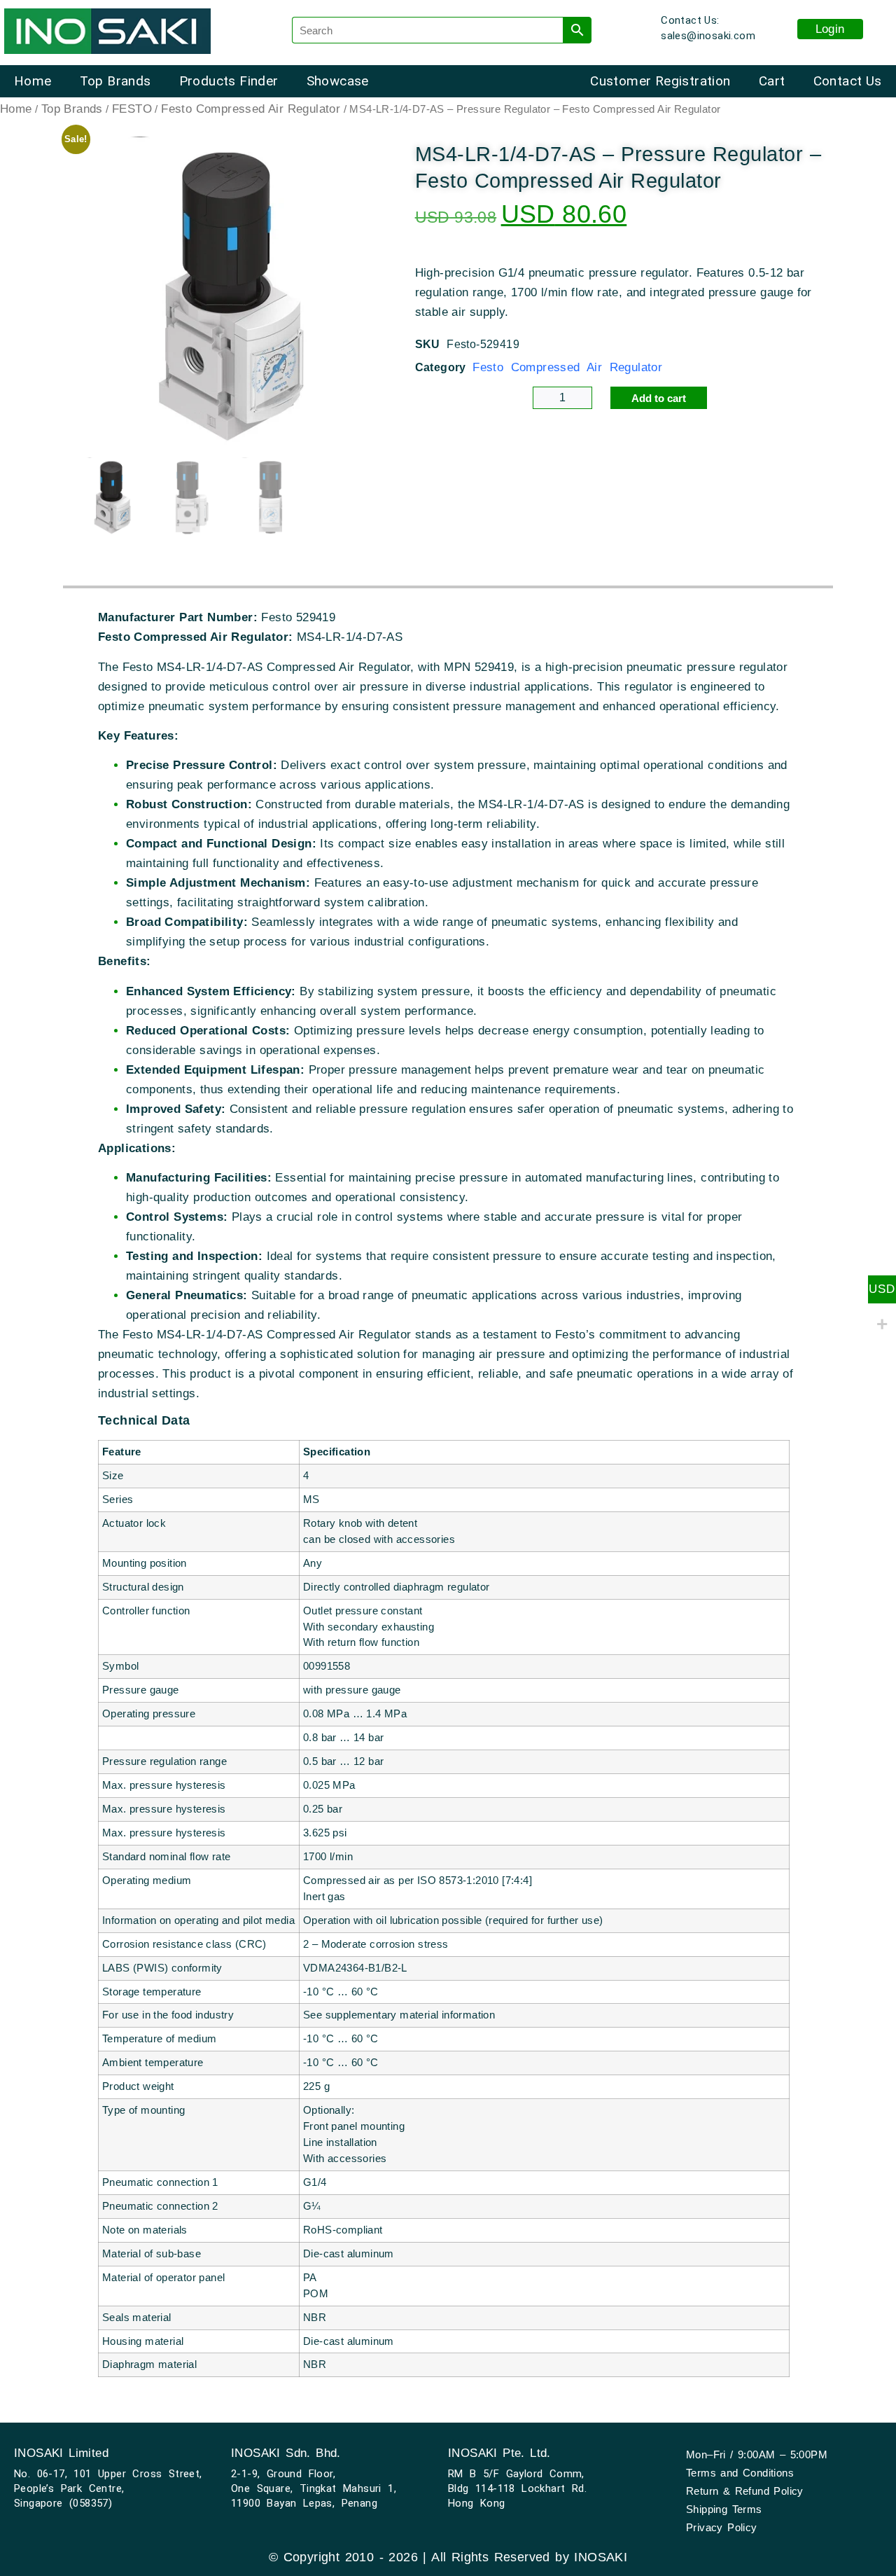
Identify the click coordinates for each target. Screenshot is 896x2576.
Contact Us (848, 81)
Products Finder (229, 81)
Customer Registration (660, 81)
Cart (772, 81)
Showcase (338, 81)
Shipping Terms (724, 2509)
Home (33, 81)
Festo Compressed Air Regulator (251, 109)
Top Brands (115, 81)
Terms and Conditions (740, 2473)
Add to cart (659, 398)
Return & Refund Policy (745, 2491)
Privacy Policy (722, 2527)
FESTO (132, 109)
